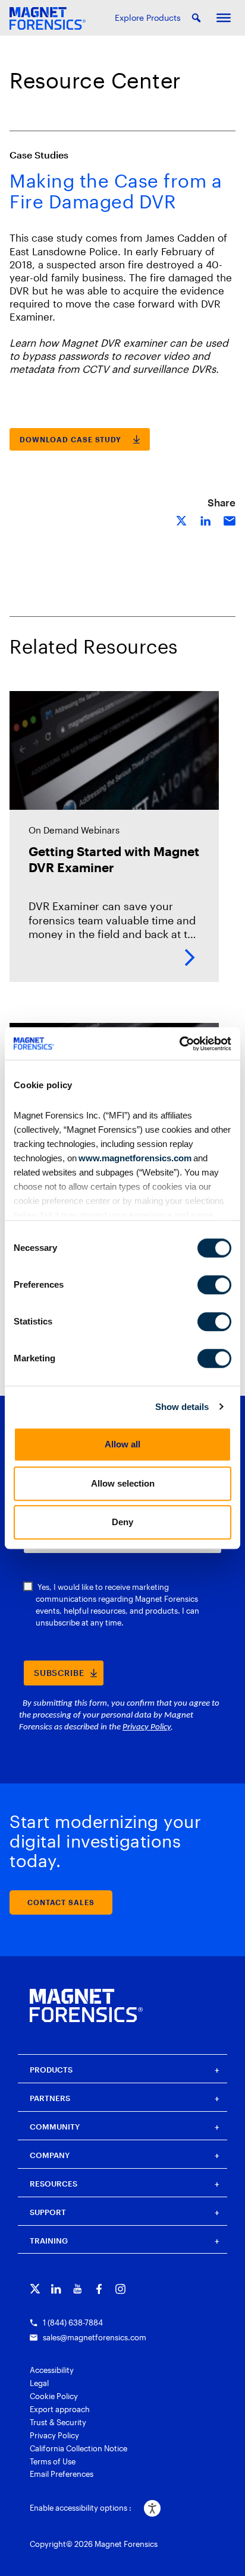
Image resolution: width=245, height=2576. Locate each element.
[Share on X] (182, 520)
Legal (39, 2383)
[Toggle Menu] (224, 18)
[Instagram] (120, 2289)
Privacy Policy (54, 2435)
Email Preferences (62, 2474)
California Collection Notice (78, 2448)
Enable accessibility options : (81, 2508)
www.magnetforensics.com (134, 1158)
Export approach (60, 2409)
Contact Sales (61, 1902)
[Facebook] (99, 2289)
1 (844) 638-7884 (73, 2322)
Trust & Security (58, 2422)
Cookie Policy (54, 2396)
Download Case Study (70, 439)
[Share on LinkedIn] (206, 520)
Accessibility (52, 2370)
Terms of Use (53, 2461)
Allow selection (123, 1483)
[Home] (86, 2005)
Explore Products (148, 18)
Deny (122, 1522)
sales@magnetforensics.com (95, 2337)
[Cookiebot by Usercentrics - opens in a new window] (179, 1044)
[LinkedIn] (56, 2289)
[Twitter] (35, 2289)
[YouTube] (78, 2289)
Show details (182, 1407)
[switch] (214, 1285)
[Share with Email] (230, 520)
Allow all (122, 1444)
